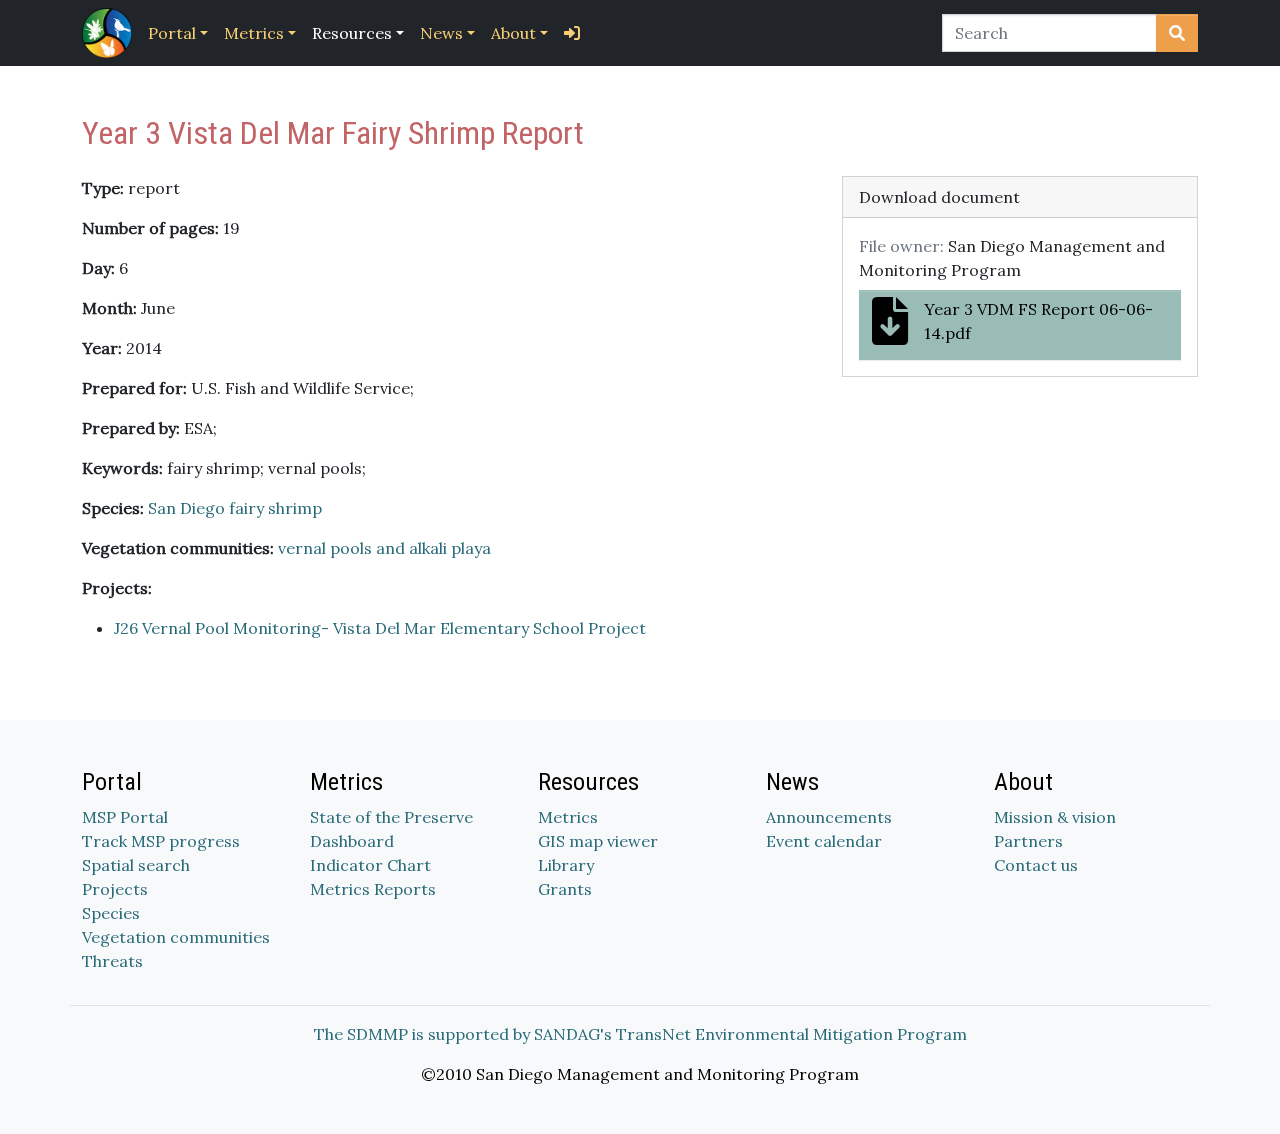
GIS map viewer (598, 841)
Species (111, 913)
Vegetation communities (176, 937)
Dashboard (352, 841)
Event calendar (824, 841)
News (441, 33)
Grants (565, 889)
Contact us (1036, 865)
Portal (172, 33)
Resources (352, 33)
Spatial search (136, 865)
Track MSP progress (161, 841)
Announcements (829, 817)
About (513, 33)
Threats (112, 961)
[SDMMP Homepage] (111, 33)
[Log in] (572, 33)
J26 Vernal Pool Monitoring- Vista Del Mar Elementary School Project (380, 628)
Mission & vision (1055, 817)
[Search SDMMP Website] (1177, 33)
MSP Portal (125, 817)
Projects (115, 889)
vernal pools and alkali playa (384, 548)
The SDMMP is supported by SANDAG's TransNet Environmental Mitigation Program (640, 1034)
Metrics (254, 33)
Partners (1028, 841)
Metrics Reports (373, 889)
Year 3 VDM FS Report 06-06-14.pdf (1038, 321)
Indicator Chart (370, 865)
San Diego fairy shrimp (235, 508)
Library (566, 865)
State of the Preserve (391, 817)
